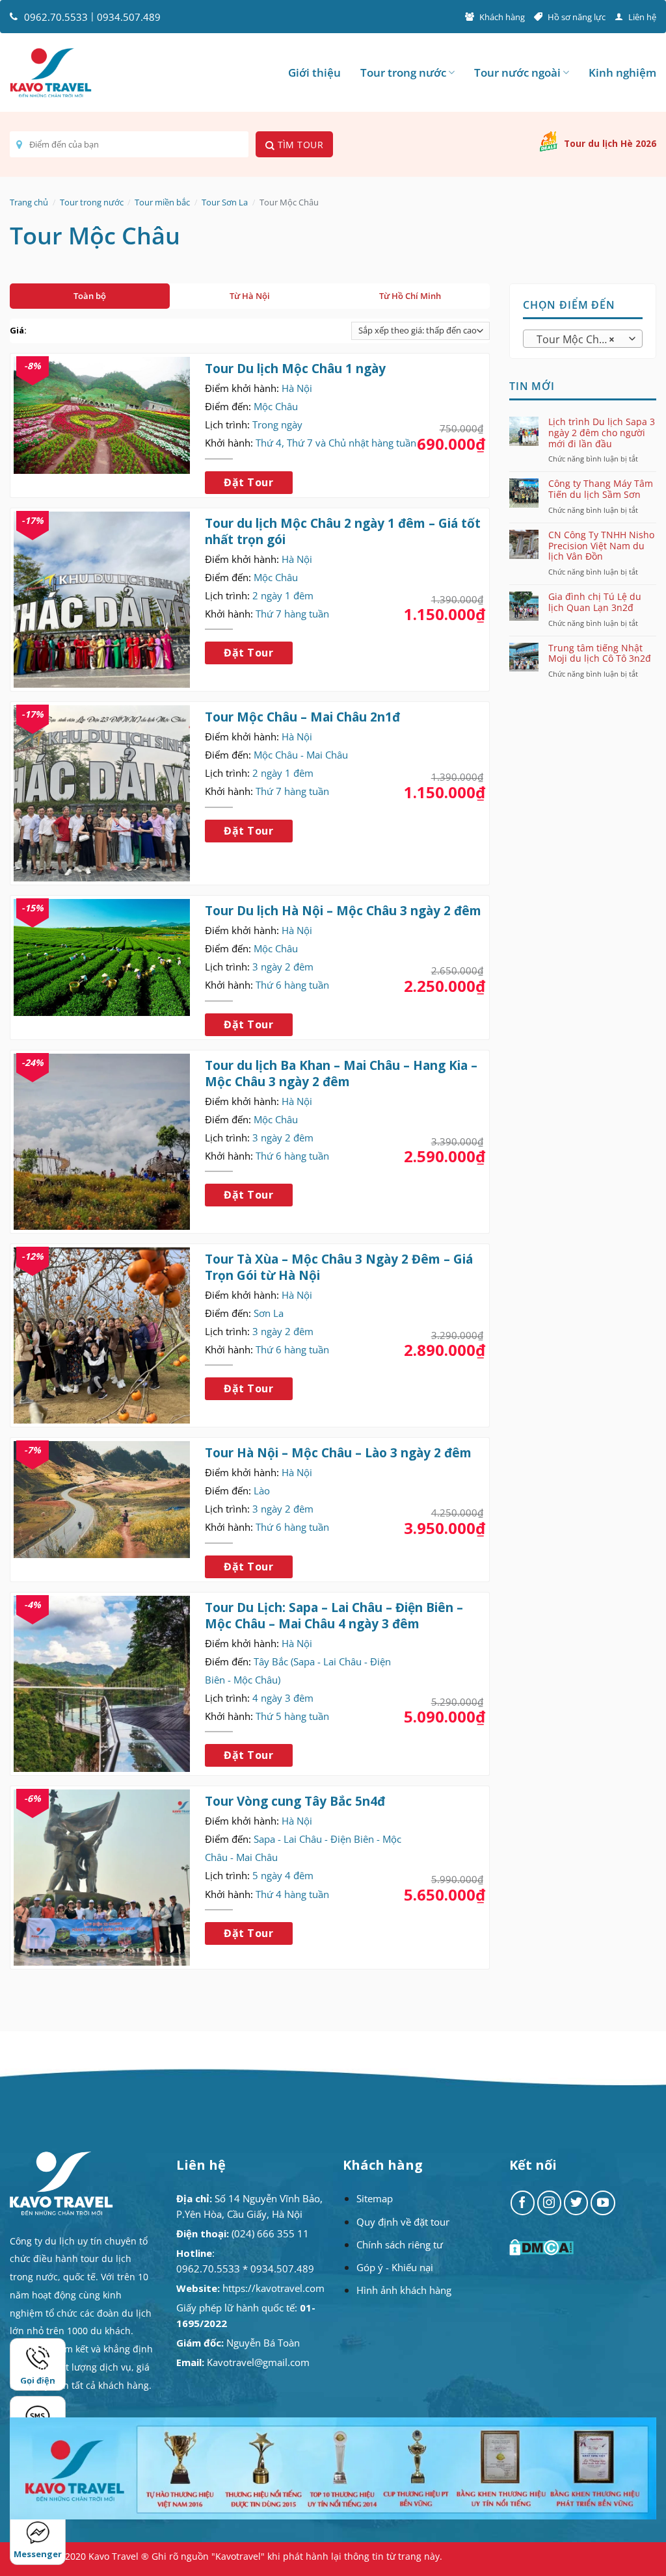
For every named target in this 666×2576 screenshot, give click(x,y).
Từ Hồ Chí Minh (410, 296)
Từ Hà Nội (250, 296)
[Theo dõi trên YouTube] (603, 2203)
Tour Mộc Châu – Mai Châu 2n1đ (302, 717)
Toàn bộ (90, 296)
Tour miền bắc (162, 202)
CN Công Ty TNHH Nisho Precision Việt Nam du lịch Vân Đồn (601, 545)
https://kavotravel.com (273, 2288)
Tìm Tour (299, 145)
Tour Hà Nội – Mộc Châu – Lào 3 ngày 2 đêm (338, 1453)
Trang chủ (29, 202)
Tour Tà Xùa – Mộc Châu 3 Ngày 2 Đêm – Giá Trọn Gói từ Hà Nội (339, 1267)
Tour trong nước (403, 72)
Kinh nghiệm (622, 72)
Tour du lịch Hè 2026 (610, 143)
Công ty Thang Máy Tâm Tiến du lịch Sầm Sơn (601, 489)
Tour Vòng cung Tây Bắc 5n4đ (295, 1801)
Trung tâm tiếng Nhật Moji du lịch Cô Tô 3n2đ (600, 653)
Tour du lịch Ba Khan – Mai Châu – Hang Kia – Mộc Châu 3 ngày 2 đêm (341, 1073)
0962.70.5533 (56, 17)
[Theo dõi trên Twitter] (576, 2203)
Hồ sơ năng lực (577, 17)
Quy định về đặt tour (403, 2222)
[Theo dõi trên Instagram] (550, 2203)
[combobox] (583, 339)
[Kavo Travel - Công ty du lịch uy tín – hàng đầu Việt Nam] (51, 73)
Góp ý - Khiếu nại (395, 2267)
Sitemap (375, 2198)
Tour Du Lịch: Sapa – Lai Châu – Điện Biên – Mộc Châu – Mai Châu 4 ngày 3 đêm (334, 1615)
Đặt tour (248, 482)
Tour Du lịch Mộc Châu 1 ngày (295, 369)
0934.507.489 (129, 17)
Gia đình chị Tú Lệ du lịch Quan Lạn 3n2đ (595, 603)
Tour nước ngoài (517, 72)
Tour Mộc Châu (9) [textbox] (582, 339)
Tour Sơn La (225, 202)
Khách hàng (502, 17)
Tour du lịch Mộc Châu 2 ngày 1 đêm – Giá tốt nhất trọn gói (343, 531)
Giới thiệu (314, 72)
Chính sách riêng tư (400, 2244)
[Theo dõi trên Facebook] (523, 2203)
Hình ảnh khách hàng (404, 2290)
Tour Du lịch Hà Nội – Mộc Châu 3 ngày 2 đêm (343, 911)
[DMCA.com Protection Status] (543, 2247)
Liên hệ (642, 17)
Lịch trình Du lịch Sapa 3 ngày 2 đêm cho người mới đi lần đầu (602, 432)
